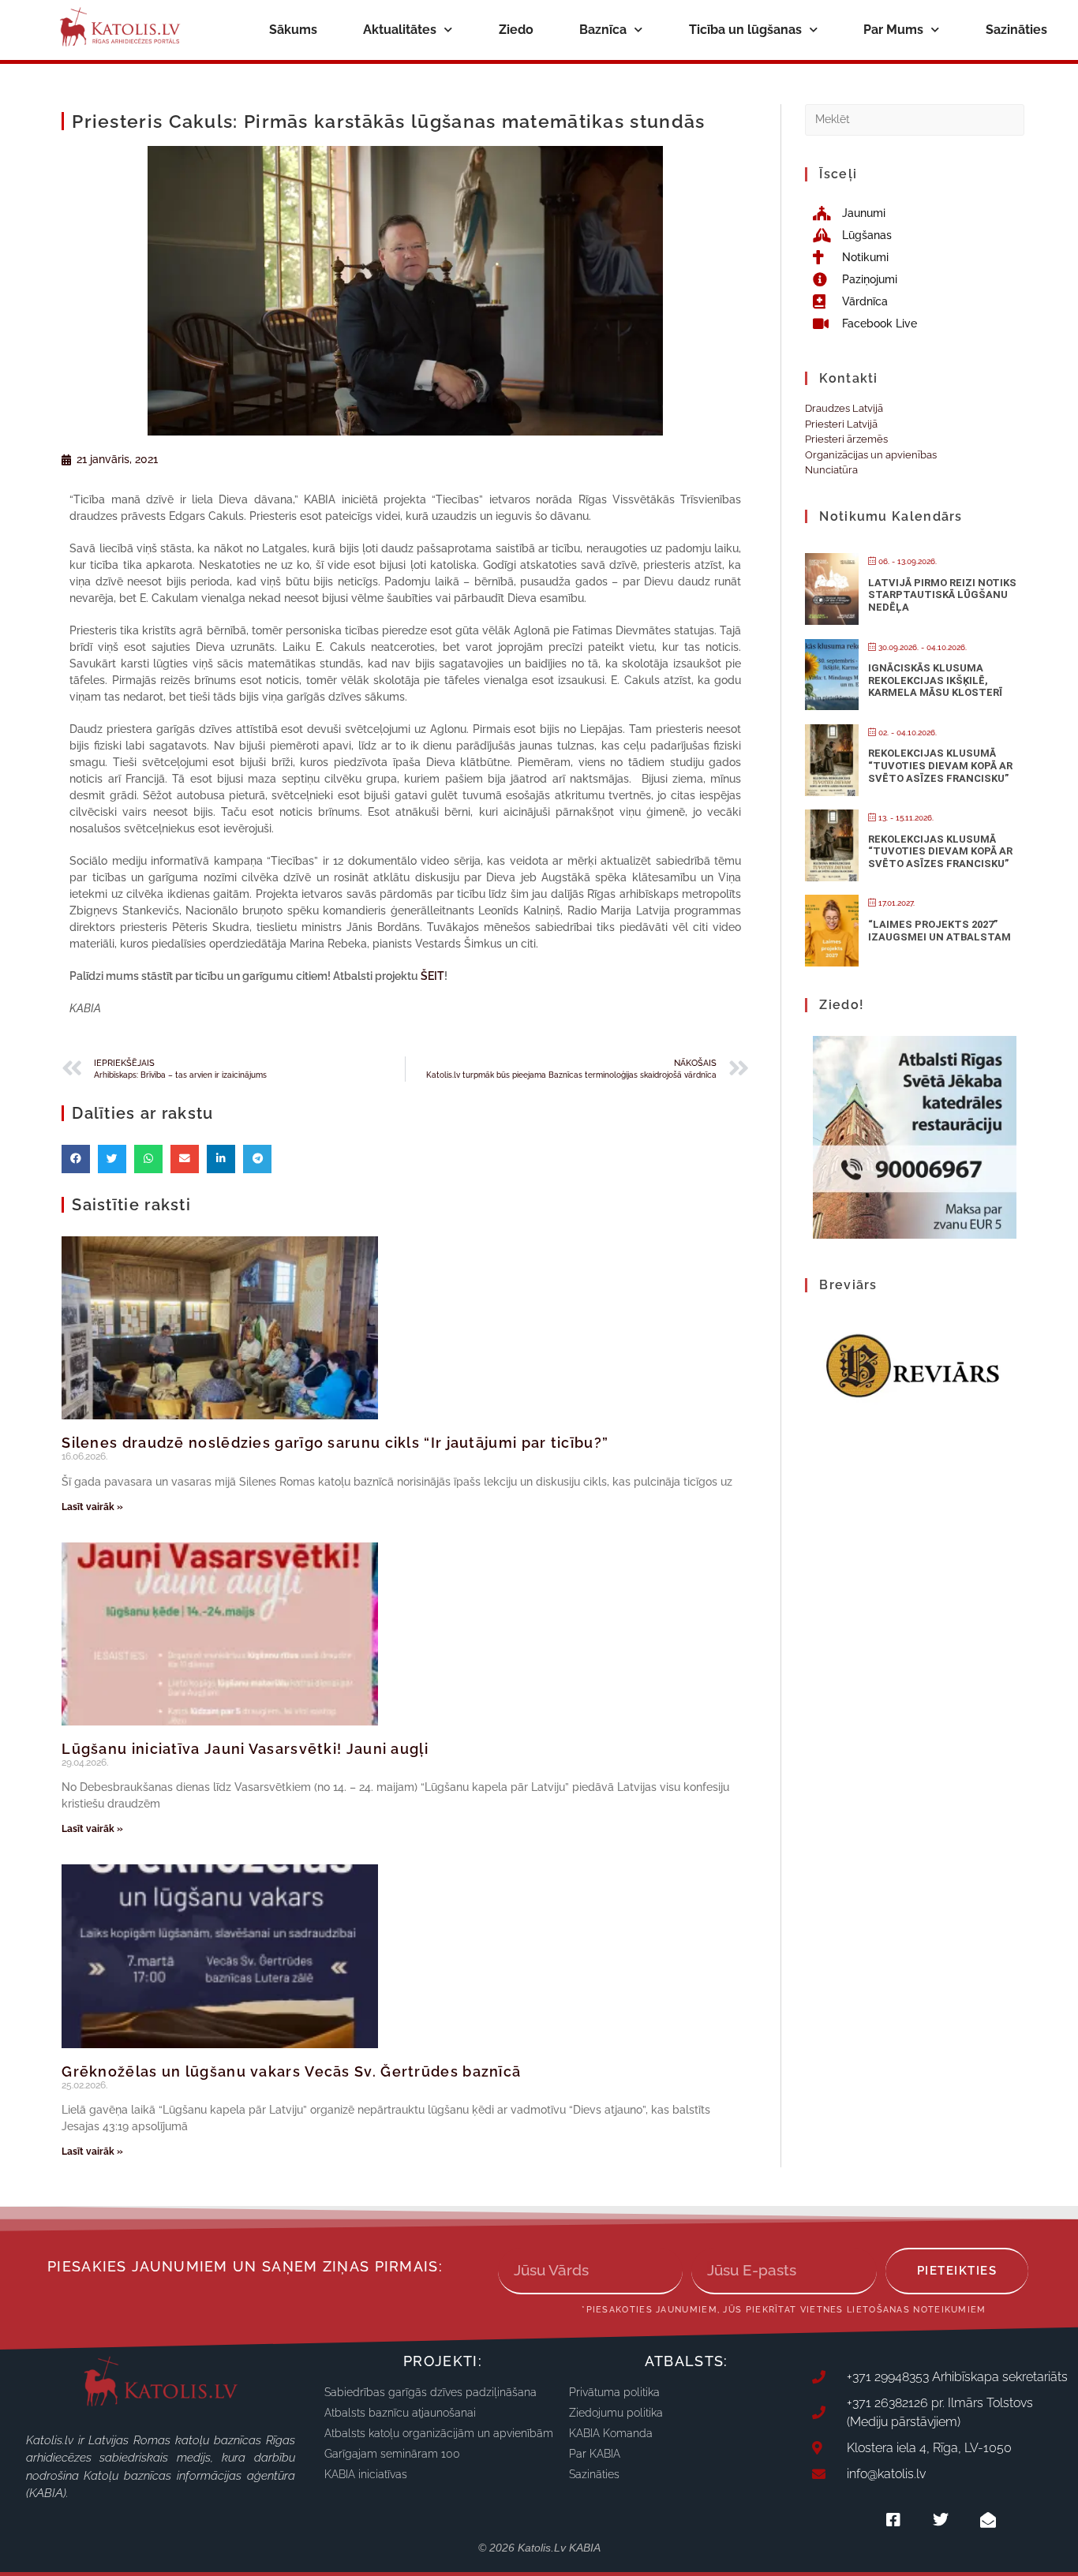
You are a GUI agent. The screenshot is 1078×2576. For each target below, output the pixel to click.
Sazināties (1016, 30)
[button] (76, 1159)
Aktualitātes (400, 30)
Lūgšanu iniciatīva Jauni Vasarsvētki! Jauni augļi (245, 1749)
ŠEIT (432, 976)
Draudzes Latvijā (844, 408)
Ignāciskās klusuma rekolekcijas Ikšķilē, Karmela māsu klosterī (935, 680)
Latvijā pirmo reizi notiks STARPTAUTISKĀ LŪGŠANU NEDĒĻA (942, 595)
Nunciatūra (831, 470)
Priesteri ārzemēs (846, 439)
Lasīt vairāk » (92, 1507)
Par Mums (893, 30)
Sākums (293, 30)
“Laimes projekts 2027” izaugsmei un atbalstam (940, 931)
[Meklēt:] (914, 119)
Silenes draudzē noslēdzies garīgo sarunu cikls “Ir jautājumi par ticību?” (335, 1443)
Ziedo (516, 30)
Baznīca (603, 30)
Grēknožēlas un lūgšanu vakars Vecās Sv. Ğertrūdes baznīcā (291, 2071)
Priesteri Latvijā (841, 424)
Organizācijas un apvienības (871, 455)
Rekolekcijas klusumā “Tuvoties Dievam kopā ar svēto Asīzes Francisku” (940, 765)
